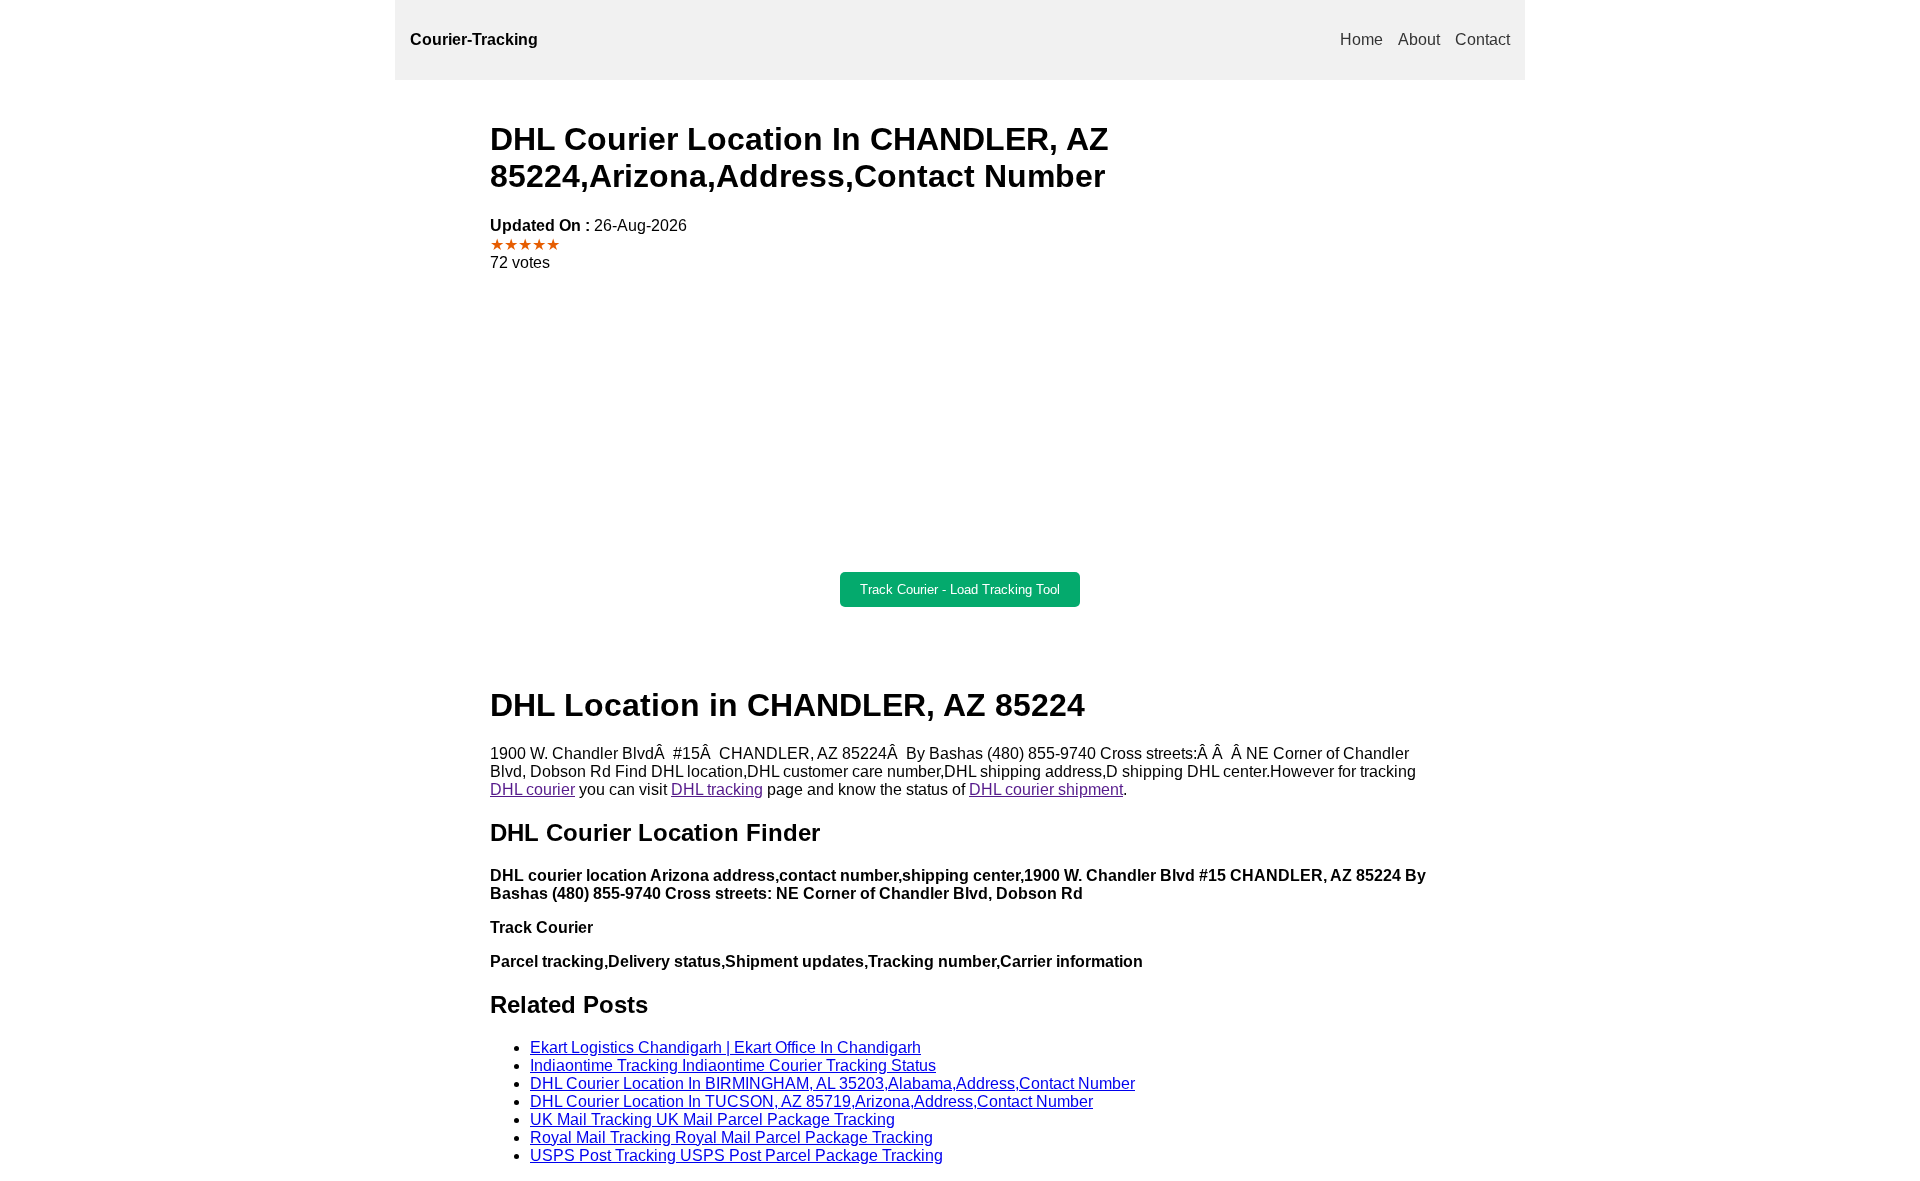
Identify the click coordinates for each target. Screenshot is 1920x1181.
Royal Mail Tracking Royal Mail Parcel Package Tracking (731, 1137)
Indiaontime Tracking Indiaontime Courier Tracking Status (733, 1065)
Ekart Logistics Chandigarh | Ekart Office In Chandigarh (725, 1047)
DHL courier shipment (1046, 789)
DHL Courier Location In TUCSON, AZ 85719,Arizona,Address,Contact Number (811, 1101)
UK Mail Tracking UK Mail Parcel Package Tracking (712, 1119)
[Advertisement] (960, 422)
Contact (1482, 39)
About (1419, 39)
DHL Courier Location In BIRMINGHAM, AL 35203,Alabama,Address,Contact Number (832, 1083)
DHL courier (532, 789)
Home (1361, 39)
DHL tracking (717, 789)
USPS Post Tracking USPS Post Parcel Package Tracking (736, 1155)
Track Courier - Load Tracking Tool (960, 589)
